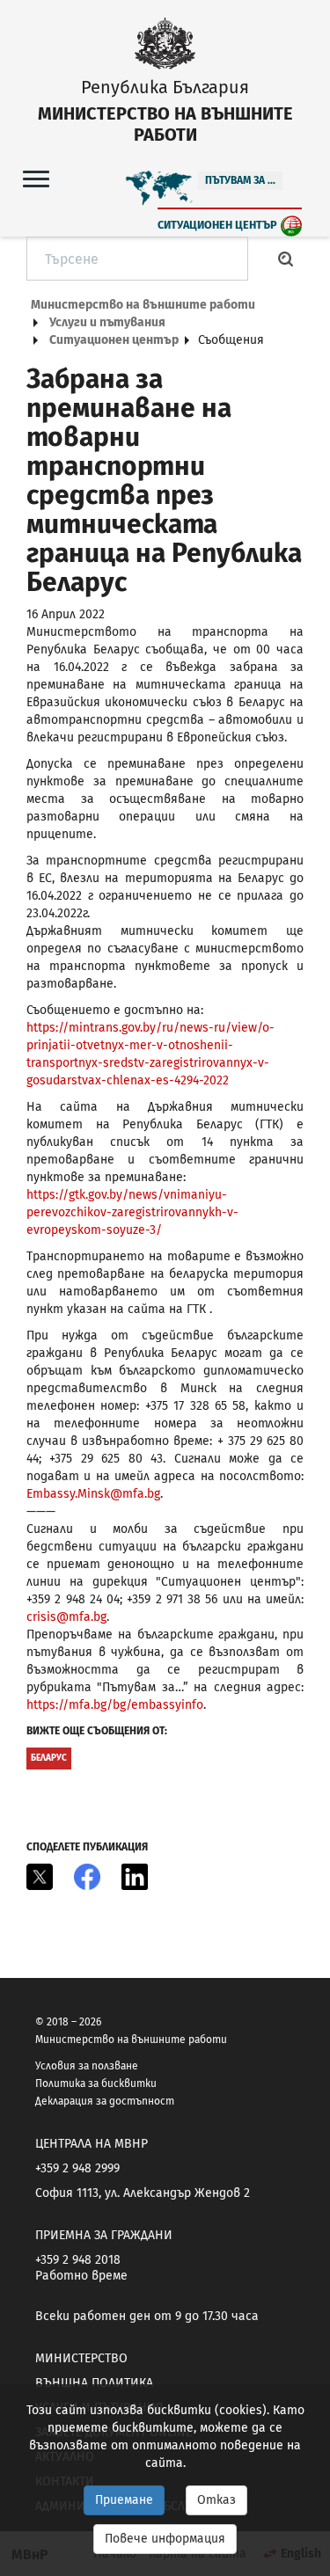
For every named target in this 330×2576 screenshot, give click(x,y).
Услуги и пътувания (107, 322)
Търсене (286, 259)
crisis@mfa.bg (66, 1617)
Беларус (49, 1758)
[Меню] (36, 178)
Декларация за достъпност (105, 2101)
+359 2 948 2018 (78, 2260)
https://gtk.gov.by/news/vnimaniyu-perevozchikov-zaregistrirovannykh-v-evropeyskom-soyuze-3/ (132, 1212)
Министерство (81, 2358)
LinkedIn (135, 1877)
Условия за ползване (87, 2066)
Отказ (216, 2500)
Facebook (87, 1877)
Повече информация (165, 2539)
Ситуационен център (217, 225)
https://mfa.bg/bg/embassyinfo (115, 1705)
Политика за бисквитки (96, 2083)
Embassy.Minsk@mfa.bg (93, 1494)
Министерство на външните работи (143, 305)
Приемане (124, 2500)
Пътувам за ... (240, 180)
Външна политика (94, 2383)
